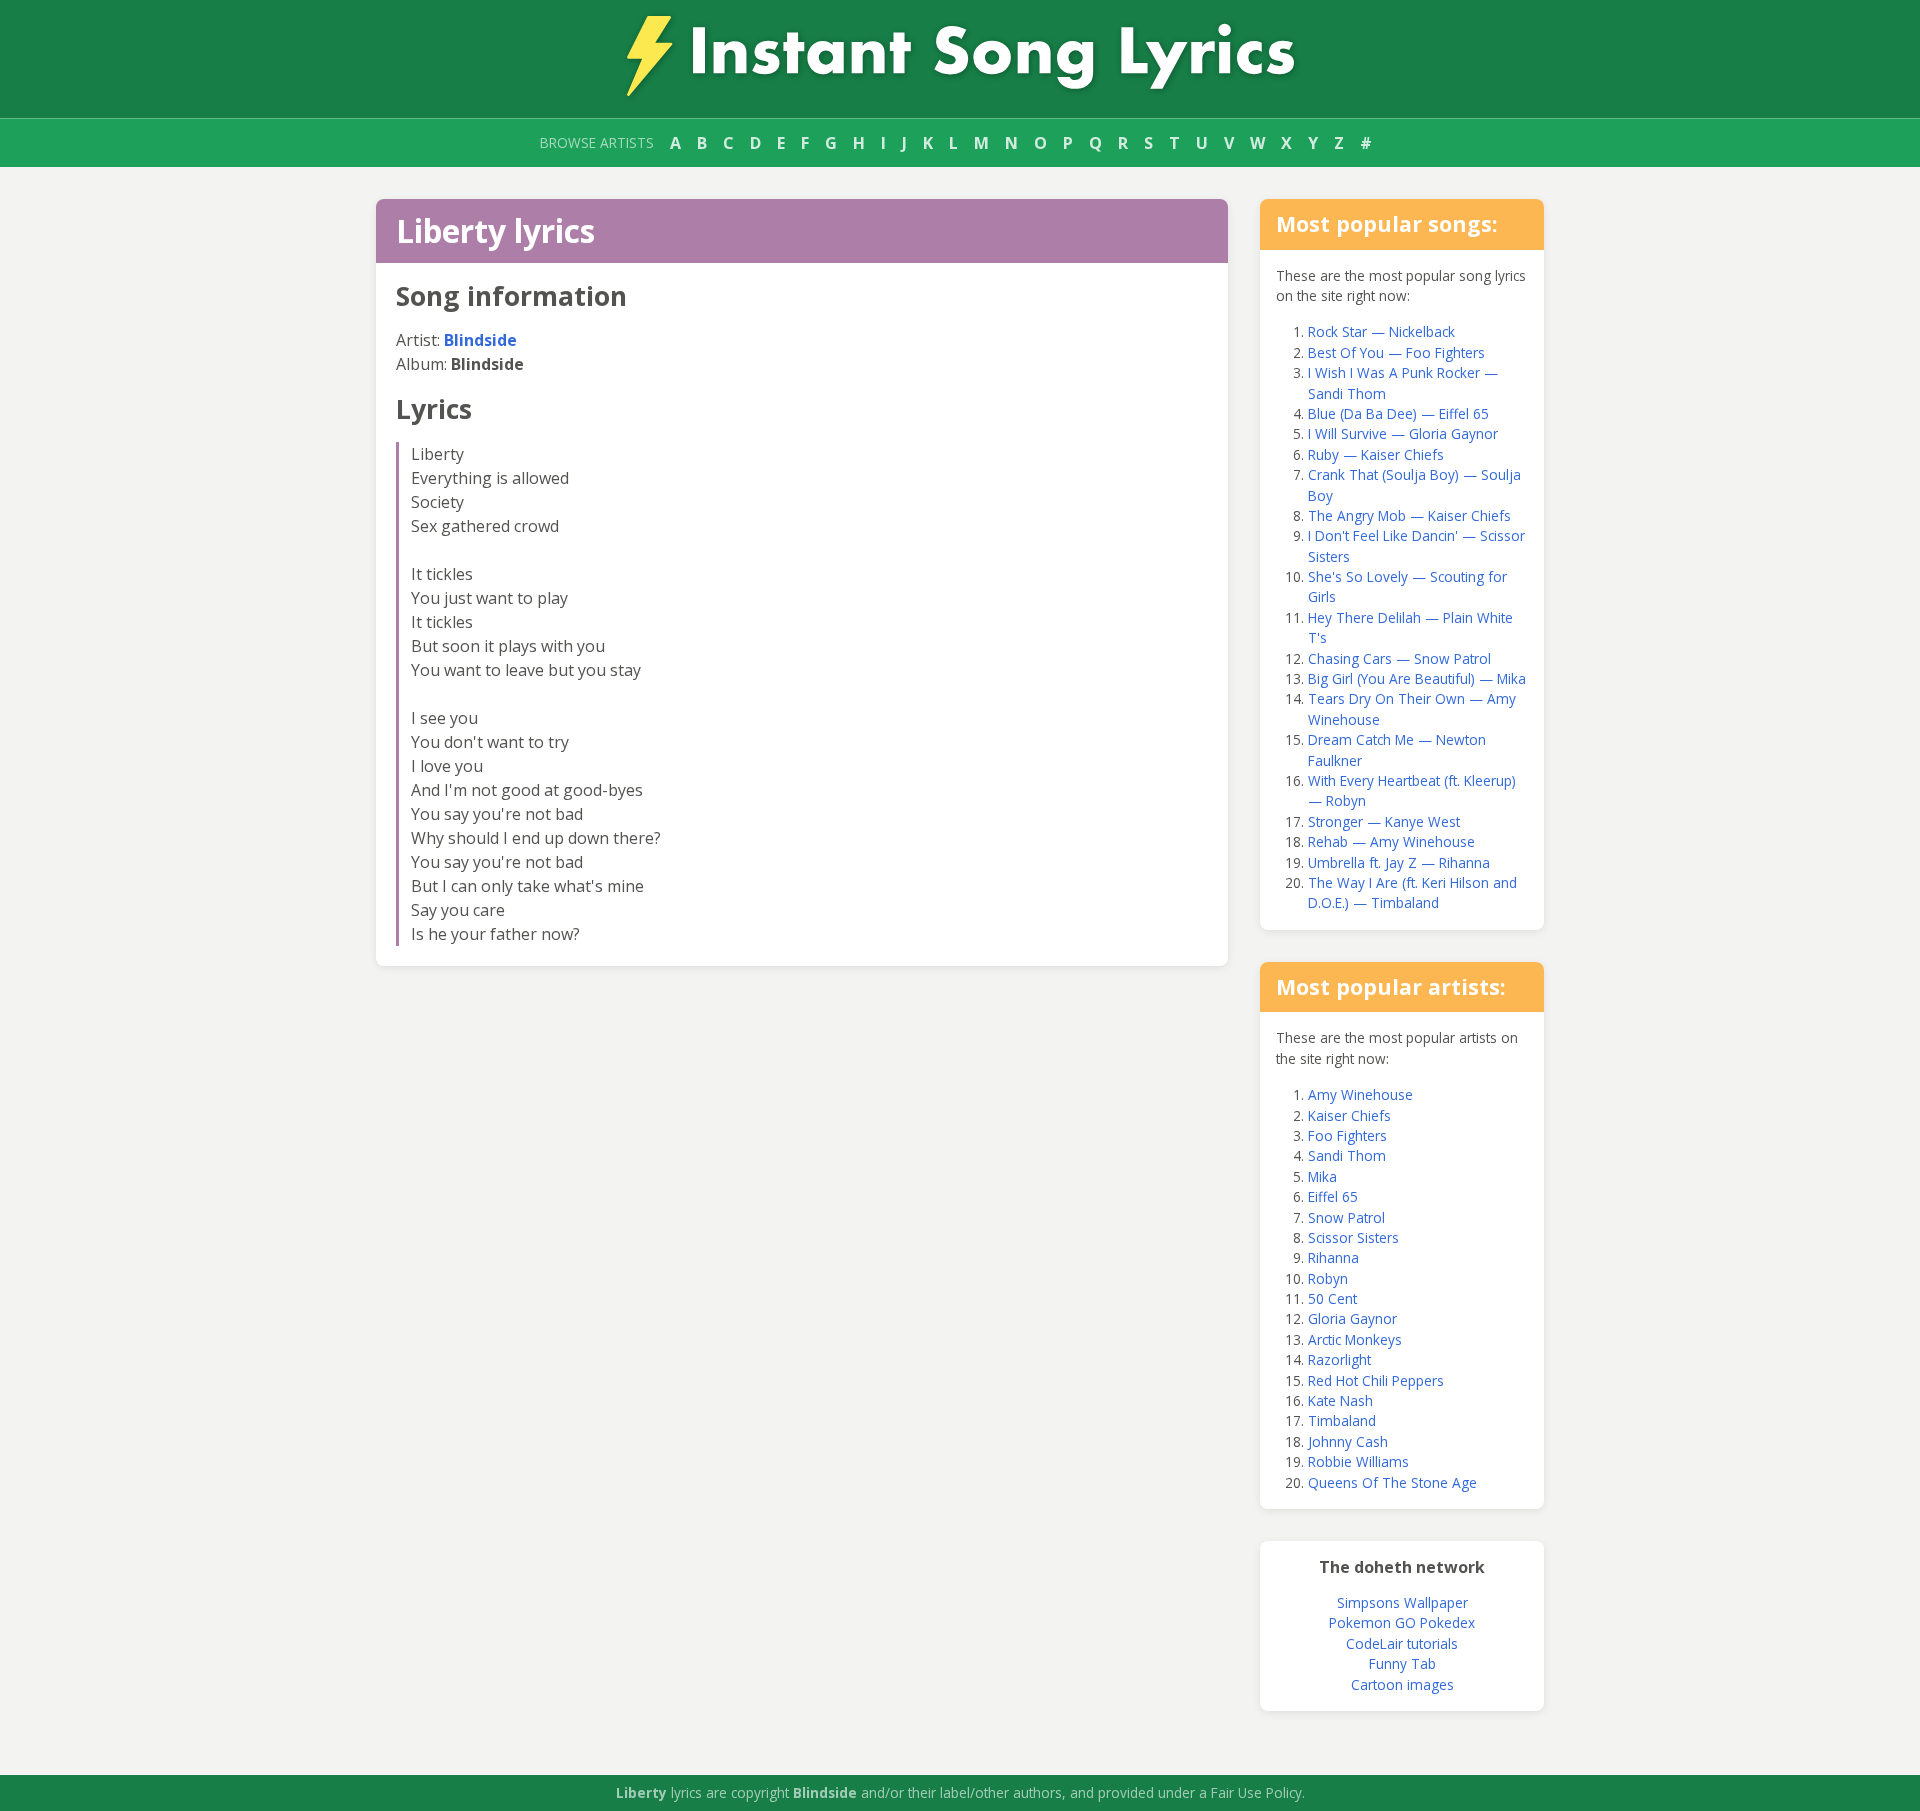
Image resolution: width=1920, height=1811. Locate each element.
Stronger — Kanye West (1384, 821)
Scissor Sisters (1353, 1237)
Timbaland (1342, 1420)
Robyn (1328, 1278)
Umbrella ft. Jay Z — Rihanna (1399, 862)
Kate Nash (1340, 1400)
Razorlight (1339, 1359)
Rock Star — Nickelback (1381, 331)
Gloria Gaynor (1352, 1318)
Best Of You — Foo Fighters (1396, 352)
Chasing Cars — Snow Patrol (1399, 658)
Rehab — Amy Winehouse (1391, 841)
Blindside (480, 340)
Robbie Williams (1358, 1461)
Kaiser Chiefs (1349, 1115)
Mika (1322, 1176)
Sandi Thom (1347, 1155)
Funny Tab (1402, 1663)
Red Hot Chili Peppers (1376, 1380)
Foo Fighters (1347, 1135)
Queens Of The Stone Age (1392, 1482)
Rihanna (1333, 1257)
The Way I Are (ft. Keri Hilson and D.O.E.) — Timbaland (1412, 892)
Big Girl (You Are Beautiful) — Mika (1417, 678)
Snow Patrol (1346, 1217)
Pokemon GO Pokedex (1402, 1622)
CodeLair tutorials (1402, 1643)
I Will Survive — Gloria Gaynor (1403, 433)
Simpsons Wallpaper (1402, 1602)
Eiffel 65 (1333, 1196)
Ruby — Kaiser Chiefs (1376, 454)
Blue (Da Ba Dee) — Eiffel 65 (1398, 413)
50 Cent (1332, 1298)
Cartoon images (1402, 1684)
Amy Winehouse (1360, 1094)
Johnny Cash (1348, 1441)
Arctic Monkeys (1355, 1339)
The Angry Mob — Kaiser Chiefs (1409, 515)
